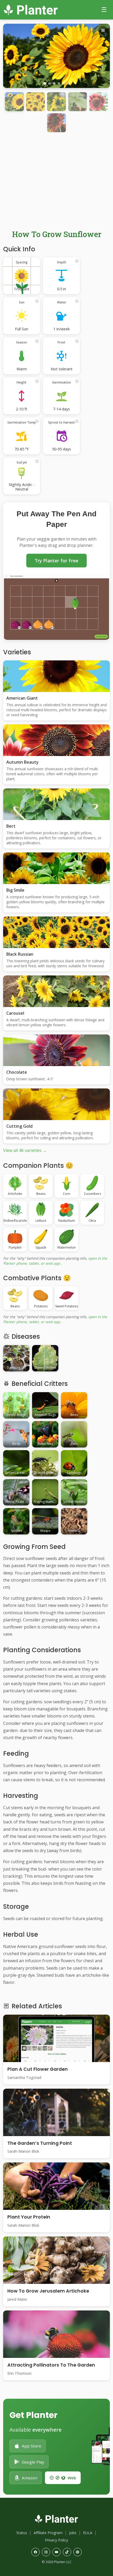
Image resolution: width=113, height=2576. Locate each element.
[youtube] (56, 2552)
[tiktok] (67, 2552)
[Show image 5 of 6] (64, 84)
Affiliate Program (48, 2533)
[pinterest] (78, 2552)
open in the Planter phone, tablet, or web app (55, 1261)
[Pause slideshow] (103, 31)
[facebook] (35, 2552)
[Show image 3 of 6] (54, 84)
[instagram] (46, 2552)
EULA (88, 2533)
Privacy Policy (56, 2540)
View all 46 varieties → (25, 1150)
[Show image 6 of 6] (68, 84)
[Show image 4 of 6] (59, 84)
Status (22, 2533)
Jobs (73, 2533)
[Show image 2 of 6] (49, 84)
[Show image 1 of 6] (45, 84)
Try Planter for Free (56, 561)
